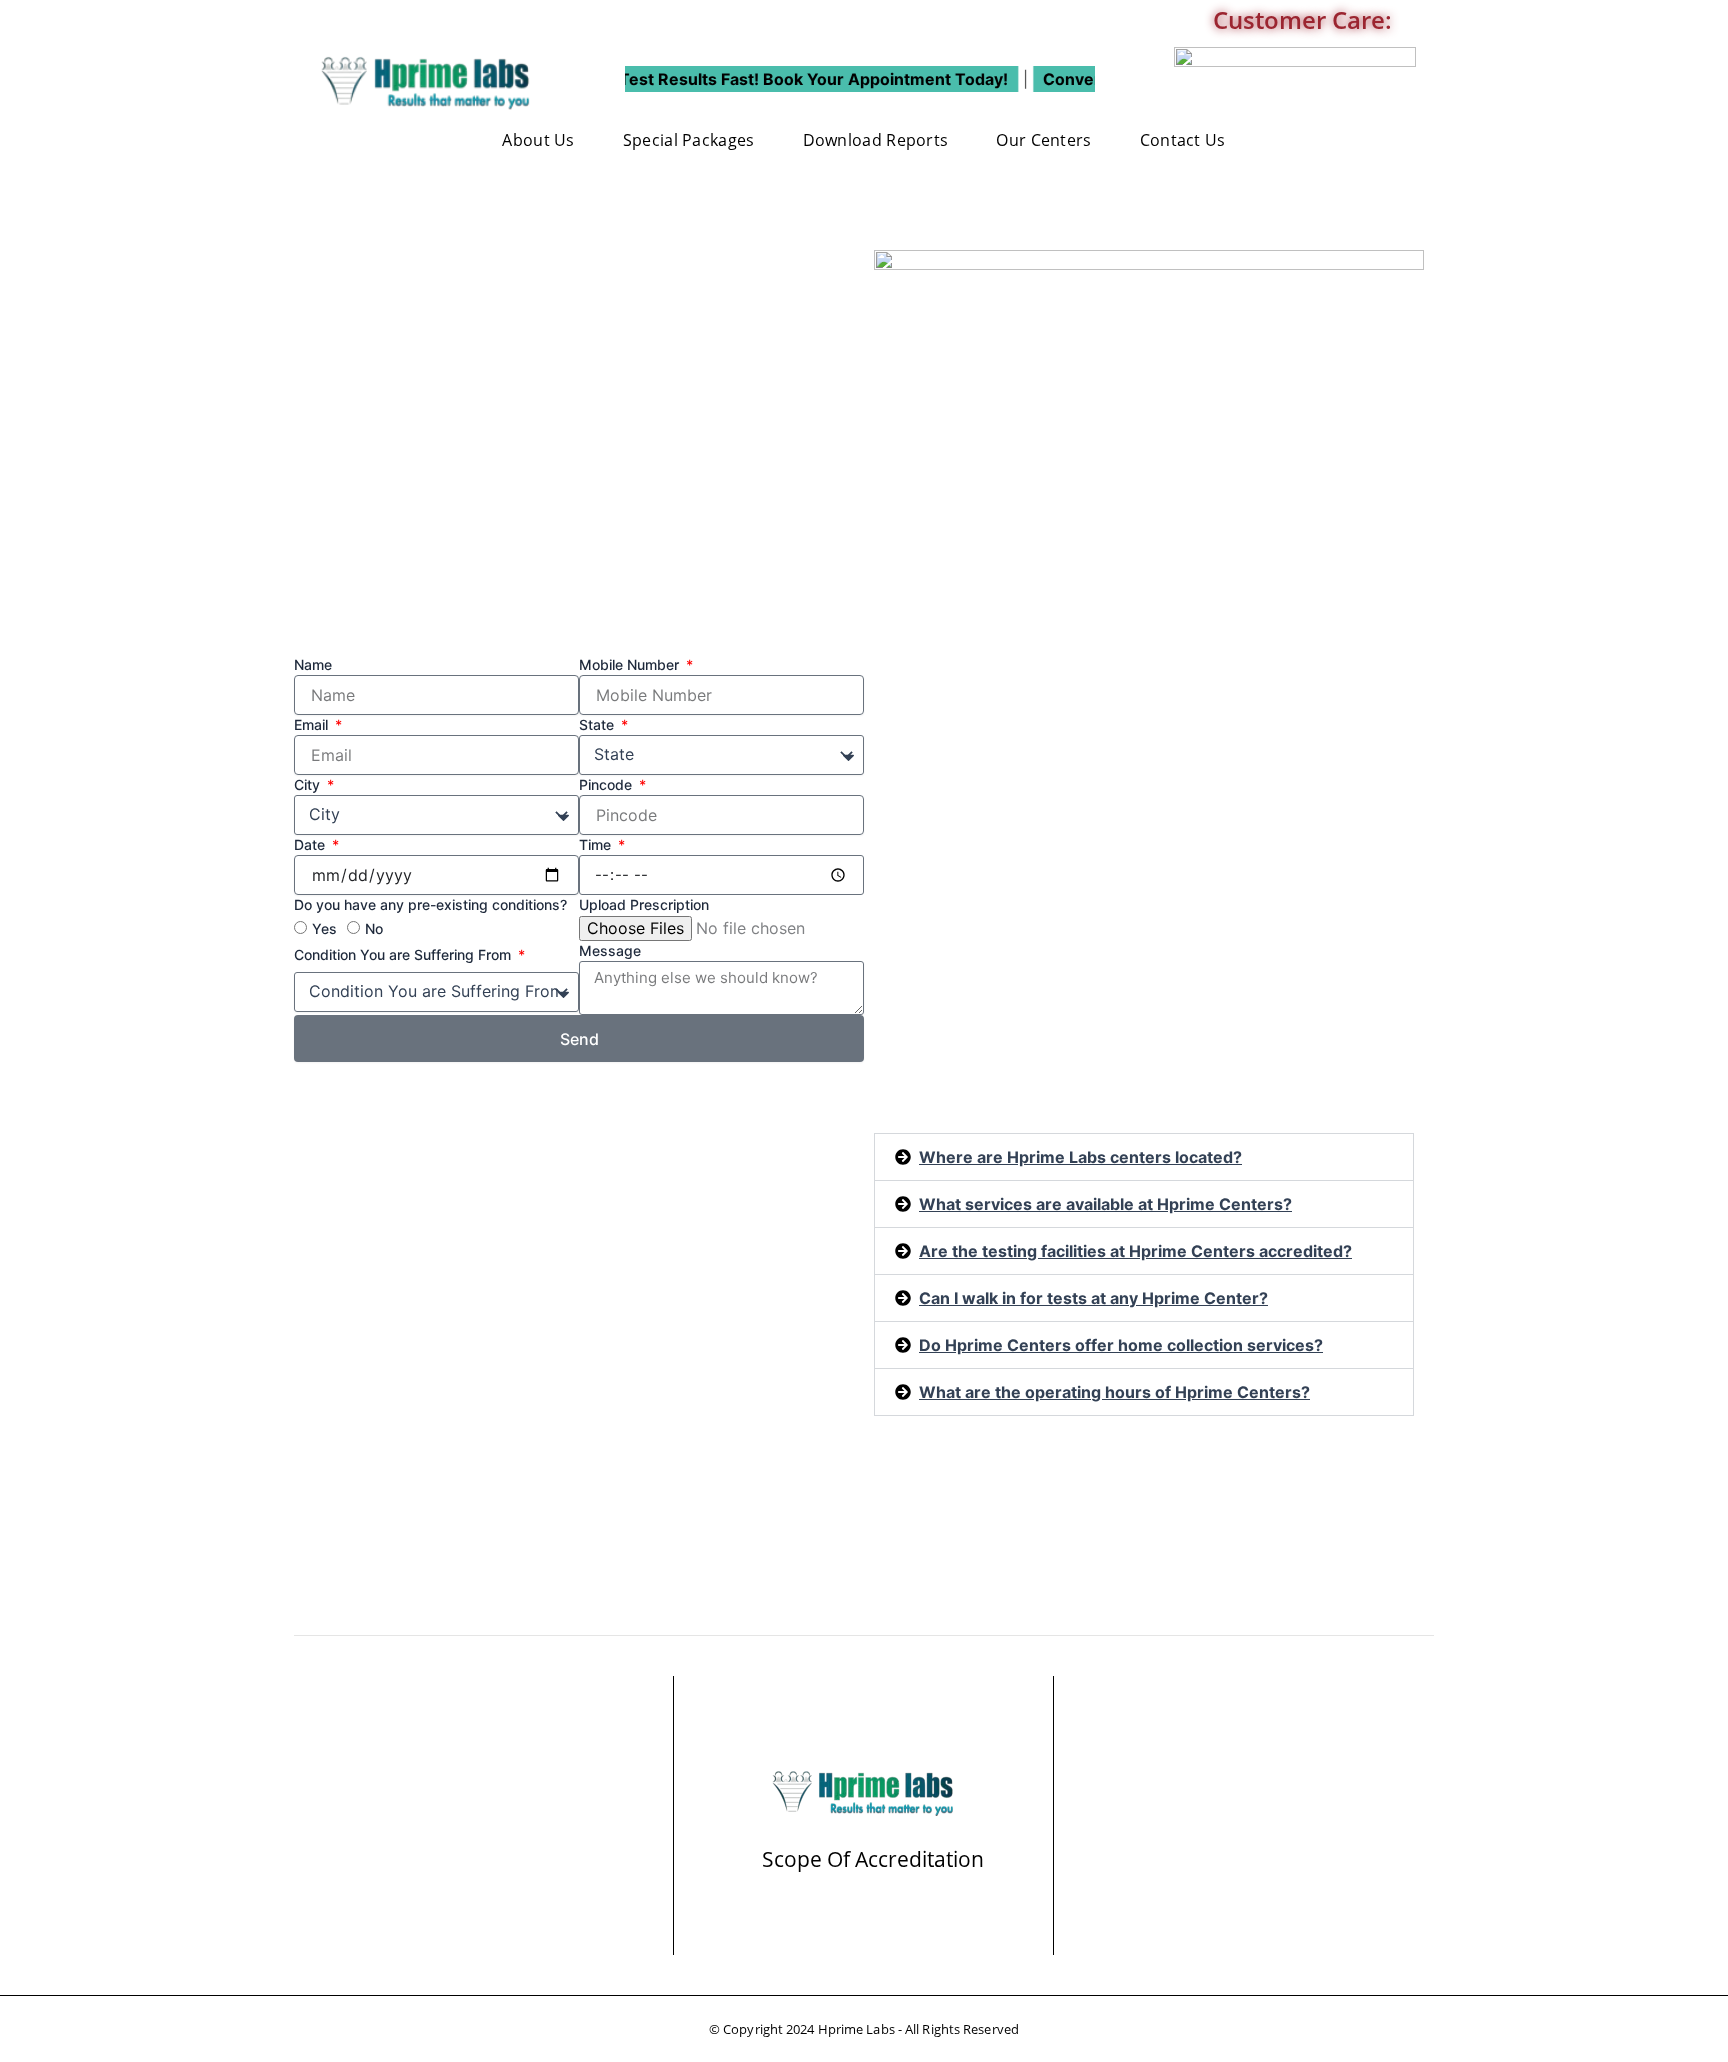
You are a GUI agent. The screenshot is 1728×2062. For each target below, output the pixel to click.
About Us (538, 140)
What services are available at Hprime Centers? (1105, 1204)
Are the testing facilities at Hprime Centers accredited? (1135, 1251)
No (374, 928)
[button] (1144, 1157)
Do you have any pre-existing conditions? (430, 904)
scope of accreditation (873, 1859)
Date (311, 844)
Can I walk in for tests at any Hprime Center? (1093, 1298)
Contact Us (1183, 140)
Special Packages (689, 140)
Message (610, 950)
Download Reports (876, 140)
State (598, 724)
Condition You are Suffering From (404, 954)
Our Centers (1043, 140)
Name (313, 664)
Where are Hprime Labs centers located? (1080, 1157)
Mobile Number (631, 664)
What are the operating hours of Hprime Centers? (1114, 1392)
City (309, 784)
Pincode (607, 784)
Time (597, 844)
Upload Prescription (644, 904)
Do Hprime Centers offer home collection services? (1121, 1345)
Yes (324, 928)
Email (313, 724)
